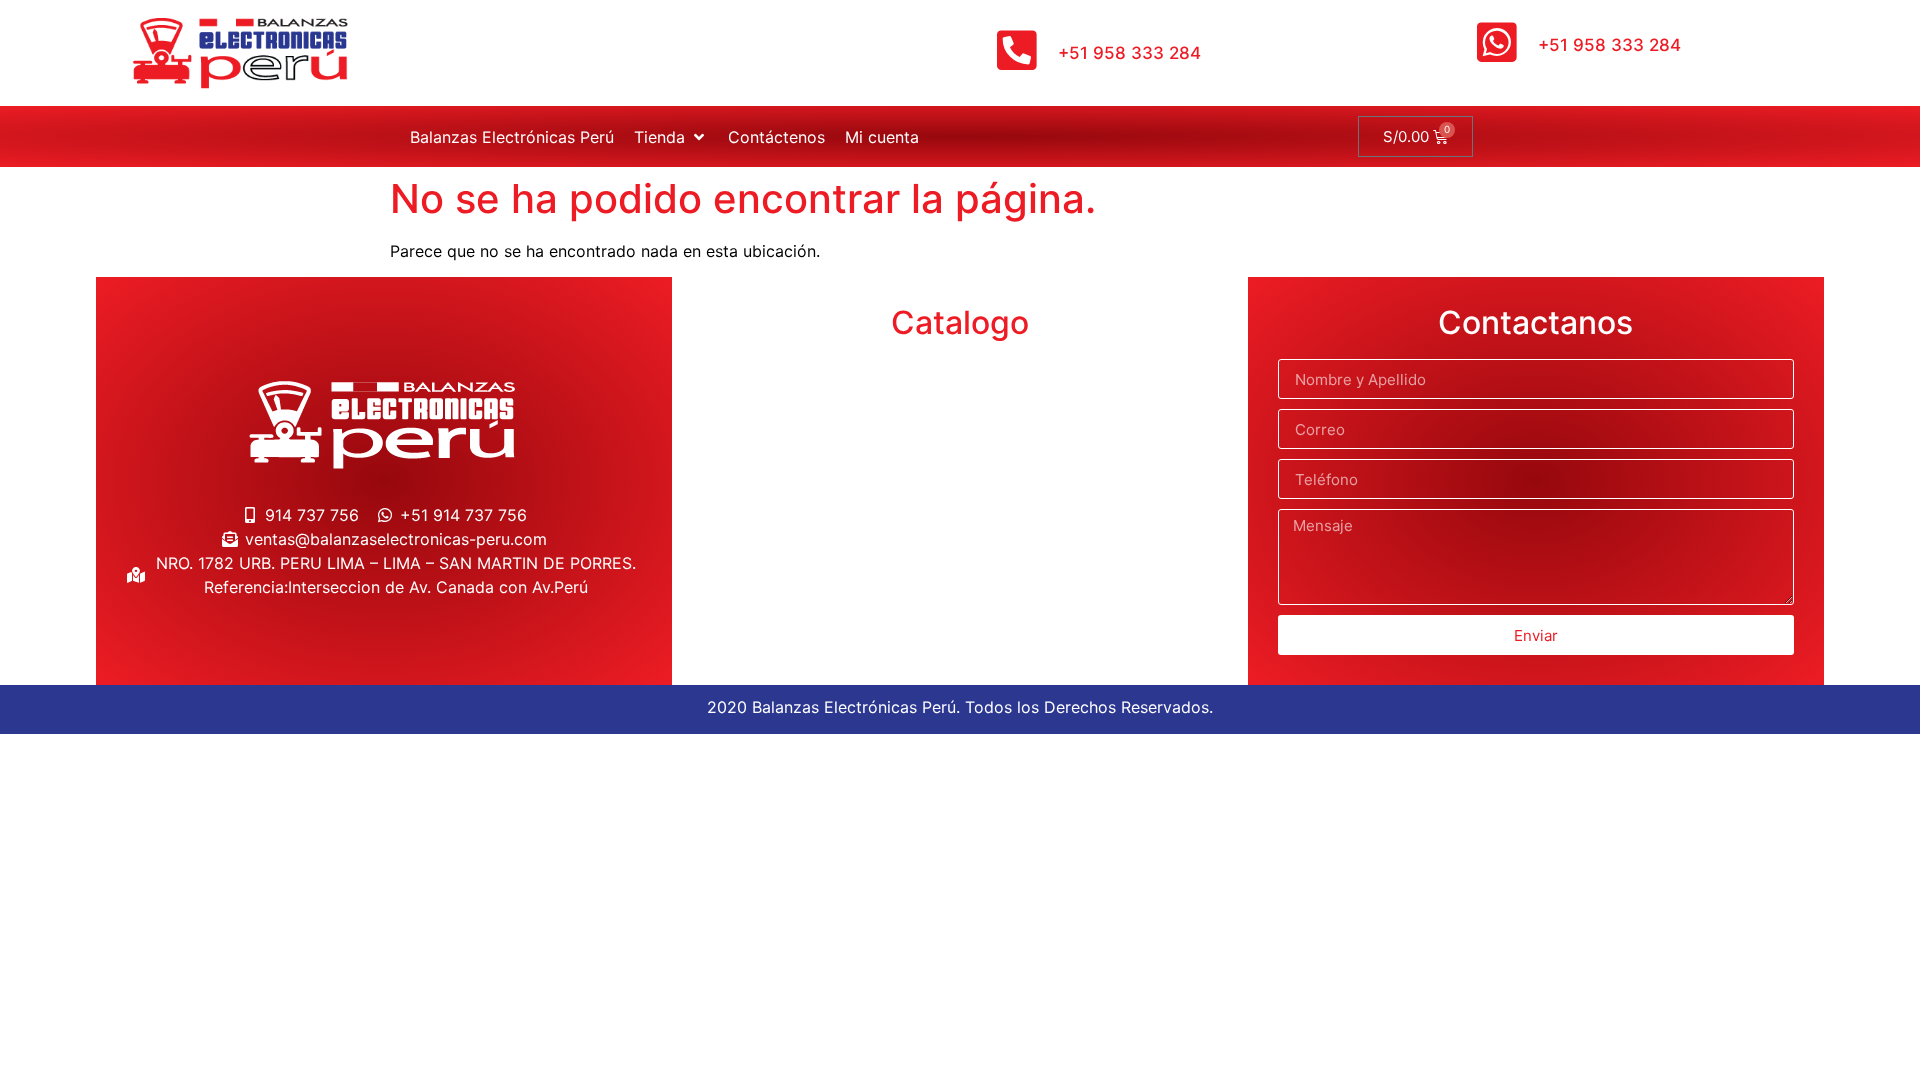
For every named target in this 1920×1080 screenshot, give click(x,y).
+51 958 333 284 (1129, 53)
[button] (671, 137)
